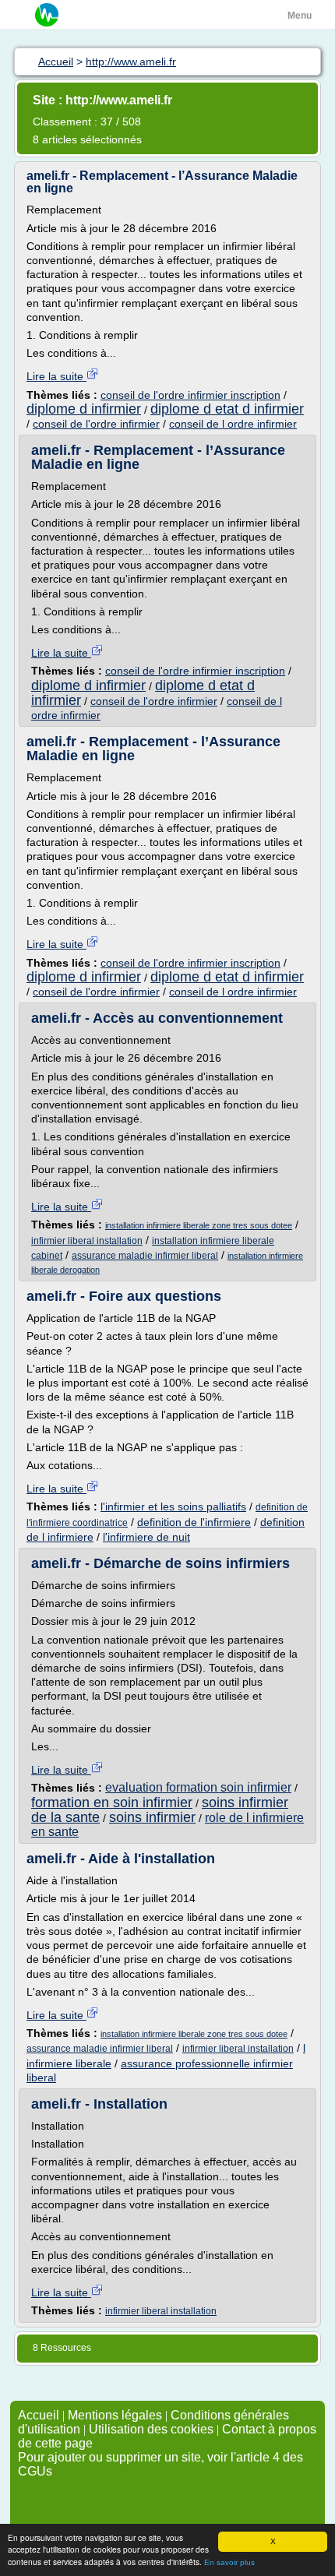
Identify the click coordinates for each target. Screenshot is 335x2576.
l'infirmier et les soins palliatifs (173, 1506)
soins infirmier (152, 1817)
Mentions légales (115, 2415)
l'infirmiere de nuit (146, 1537)
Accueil (39, 2415)
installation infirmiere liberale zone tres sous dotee (199, 1225)
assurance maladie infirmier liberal (145, 1256)
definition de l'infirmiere (194, 1522)
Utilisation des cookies (151, 2429)
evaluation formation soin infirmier (198, 1787)
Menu (300, 16)
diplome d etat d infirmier (227, 409)
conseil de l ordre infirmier (233, 424)
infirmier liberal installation (87, 1241)
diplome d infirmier (84, 409)
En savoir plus (229, 2562)
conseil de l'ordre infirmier (96, 424)
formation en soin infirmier (112, 1802)
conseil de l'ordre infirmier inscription (190, 395)
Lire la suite (56, 376)
